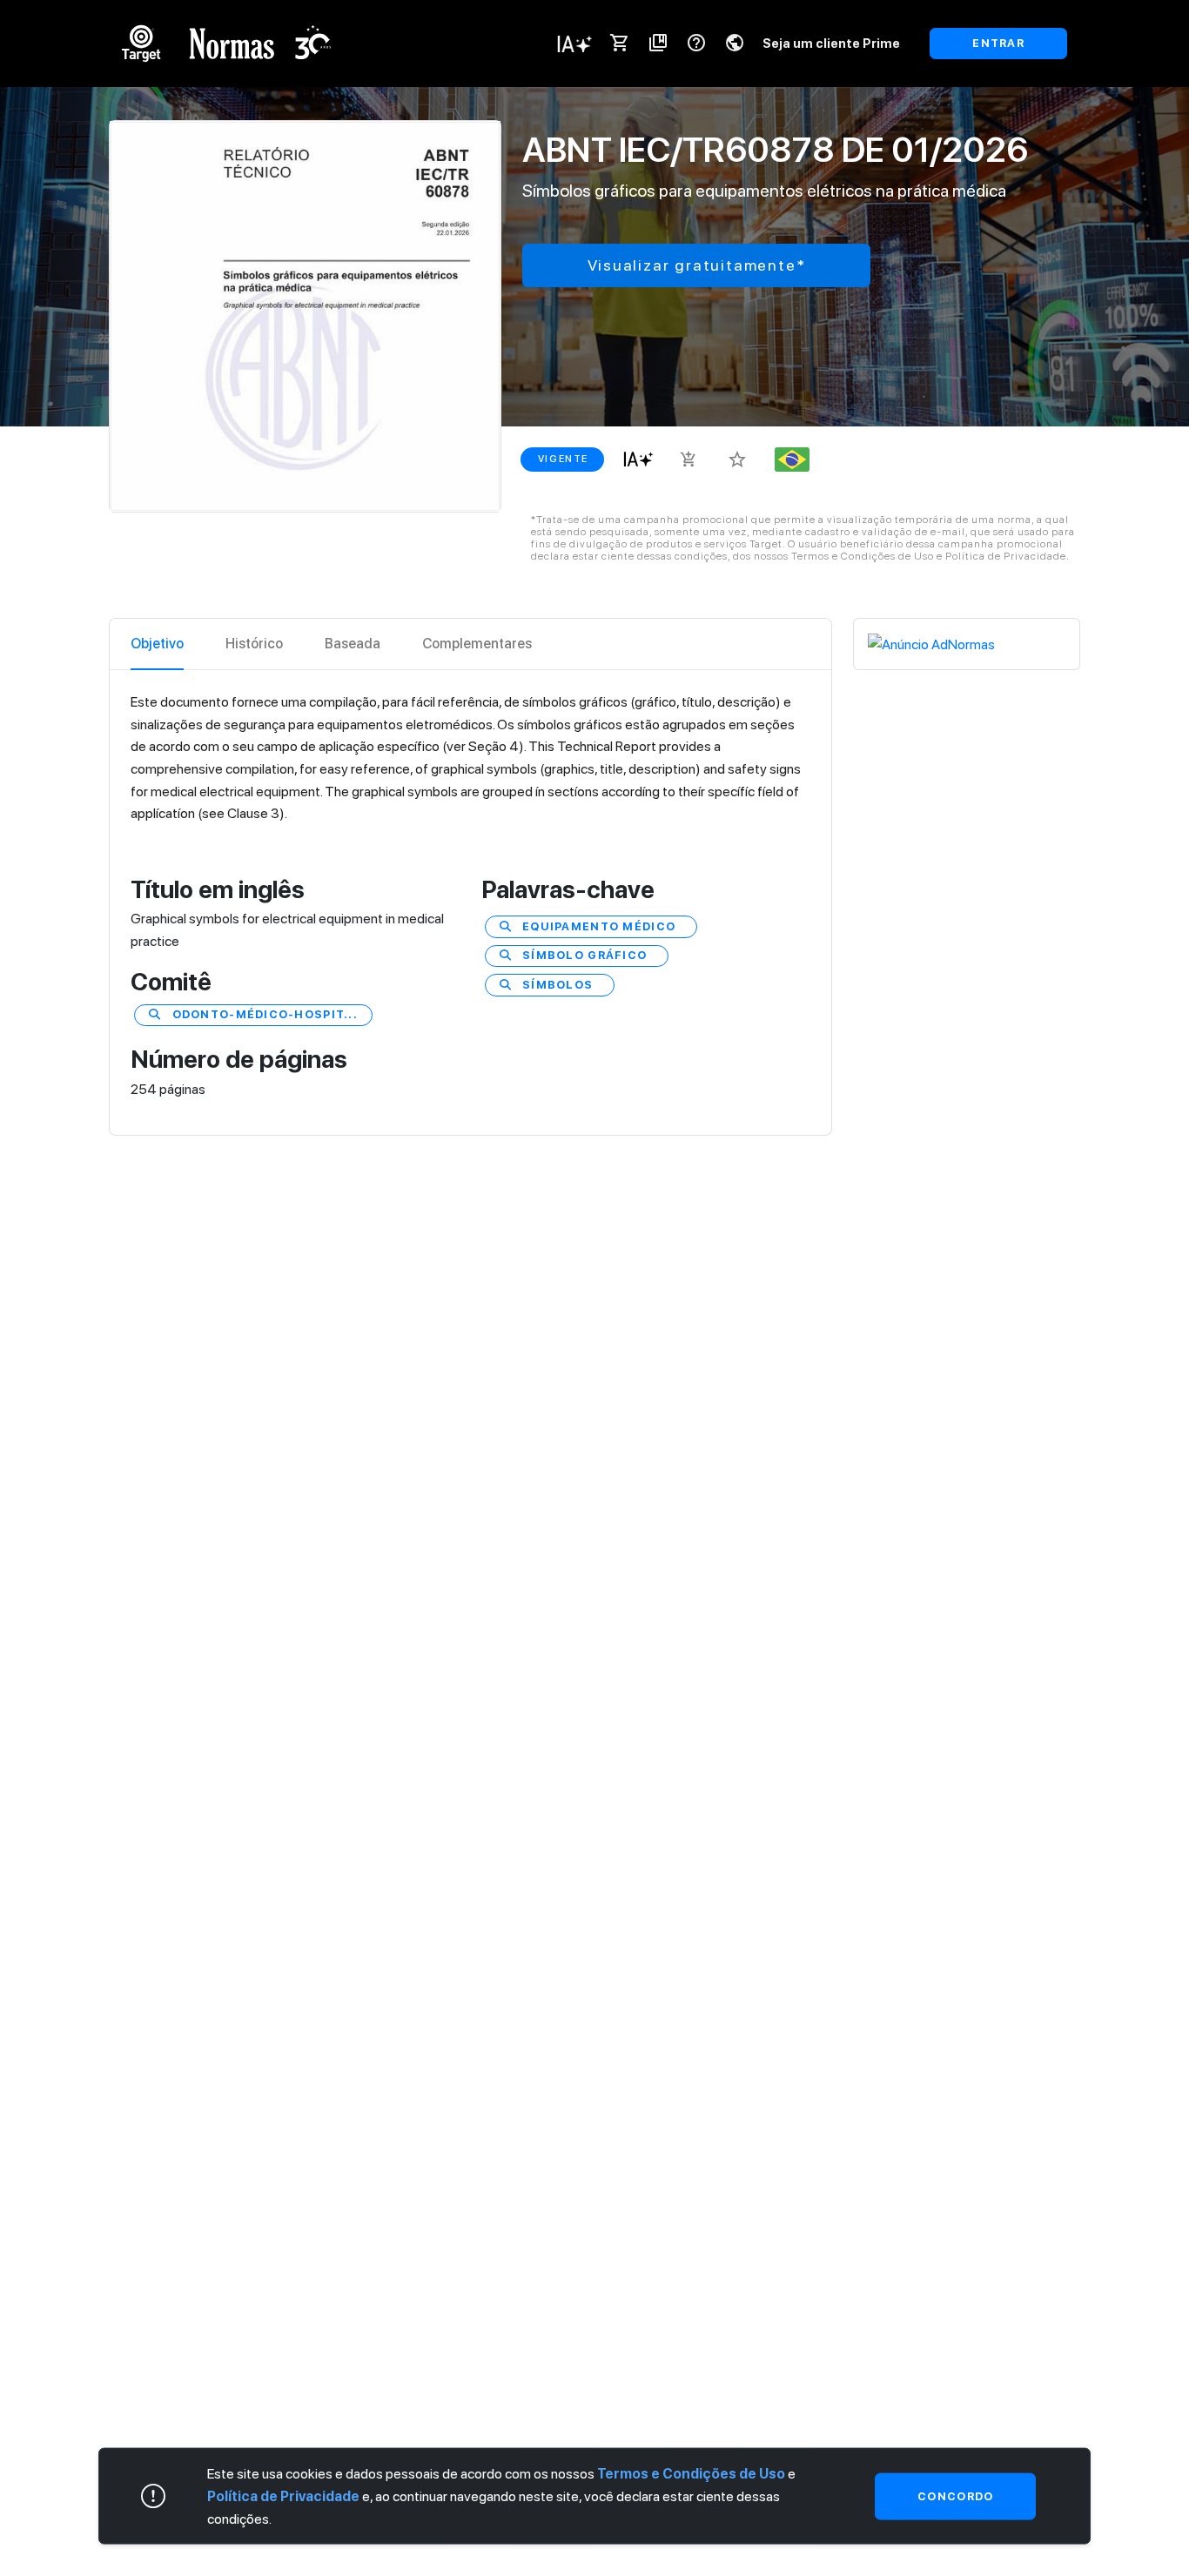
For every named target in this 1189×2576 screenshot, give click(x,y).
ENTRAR (998, 43)
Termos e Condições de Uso (691, 2474)
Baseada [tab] (353, 644)
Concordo (955, 2495)
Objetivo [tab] (157, 644)
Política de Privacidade (283, 2495)
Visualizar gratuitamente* (697, 265)
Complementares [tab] (477, 644)
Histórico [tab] (254, 644)
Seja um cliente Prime (831, 43)
